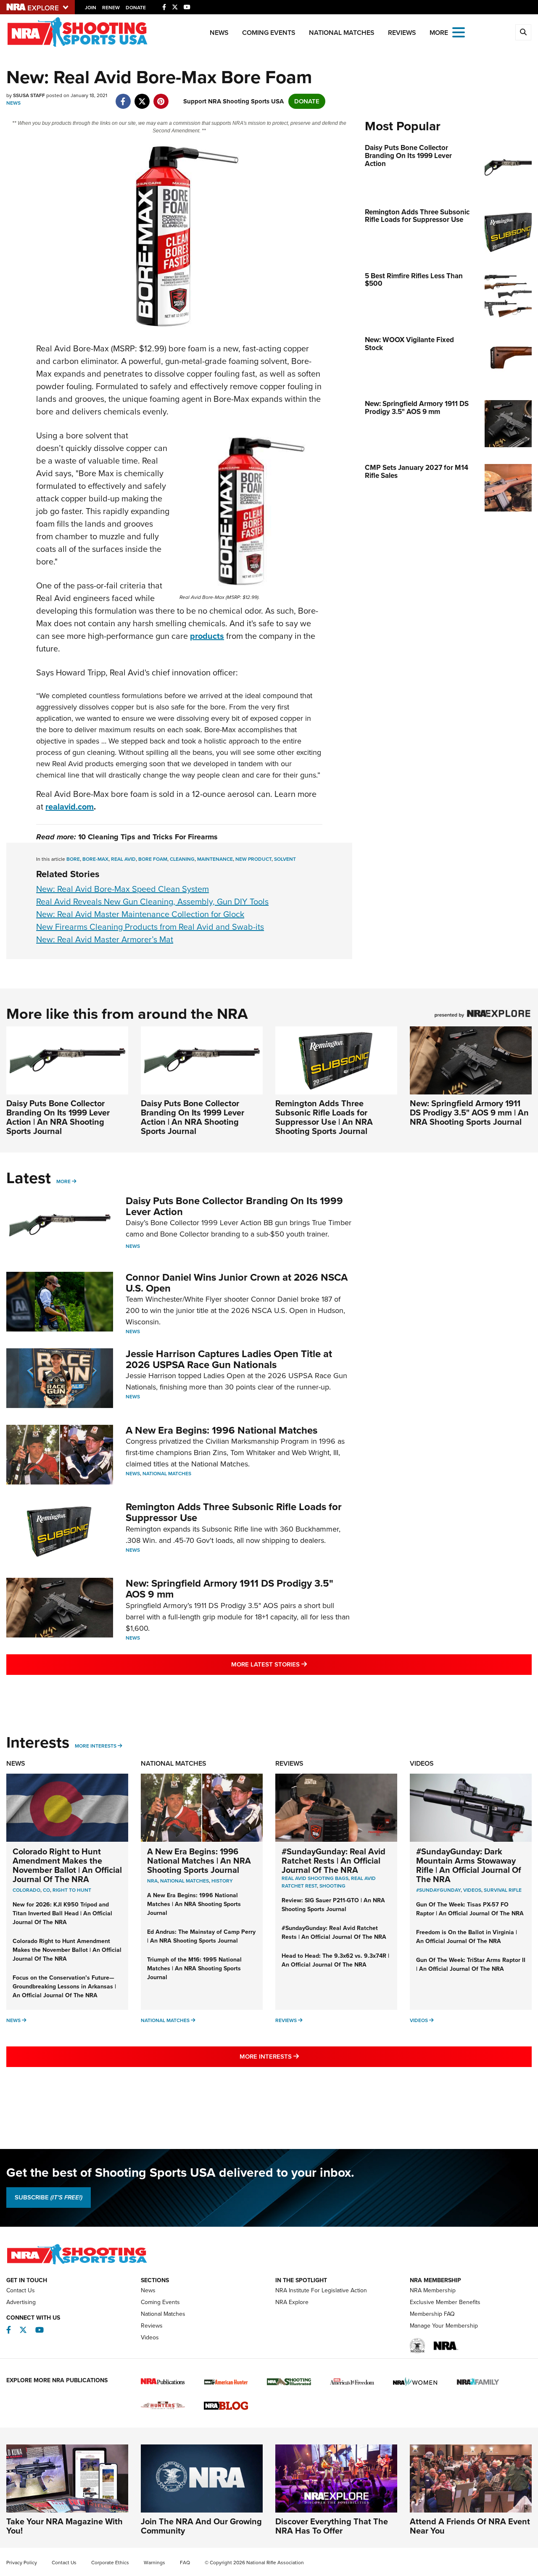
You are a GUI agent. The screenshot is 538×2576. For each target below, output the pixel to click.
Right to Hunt (72, 1890)
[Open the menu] (459, 32)
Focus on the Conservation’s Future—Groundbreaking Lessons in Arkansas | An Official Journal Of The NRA (64, 1987)
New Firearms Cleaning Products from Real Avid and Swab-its (150, 927)
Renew (111, 8)
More (63, 1181)
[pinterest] (161, 97)
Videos (422, 1763)
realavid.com (70, 807)
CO (46, 1890)
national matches (185, 1881)
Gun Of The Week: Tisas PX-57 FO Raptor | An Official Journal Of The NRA (470, 1909)
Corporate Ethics (110, 2563)
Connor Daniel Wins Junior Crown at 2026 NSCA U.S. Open (237, 1283)
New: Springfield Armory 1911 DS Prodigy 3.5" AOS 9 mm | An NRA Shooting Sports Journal (469, 1113)
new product (253, 859)
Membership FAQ (432, 2314)
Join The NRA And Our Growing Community (201, 2526)
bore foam (153, 859)
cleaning (182, 859)
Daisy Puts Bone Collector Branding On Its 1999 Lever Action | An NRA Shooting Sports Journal (58, 1117)
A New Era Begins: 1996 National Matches (222, 1430)
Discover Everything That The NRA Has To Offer (332, 2526)
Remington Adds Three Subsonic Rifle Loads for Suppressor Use (234, 1512)
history (222, 1881)
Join (91, 8)
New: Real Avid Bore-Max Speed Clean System (123, 889)
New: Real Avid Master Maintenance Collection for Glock (140, 914)
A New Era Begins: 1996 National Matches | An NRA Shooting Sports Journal (199, 1861)
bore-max (95, 859)
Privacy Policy (22, 2563)
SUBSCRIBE (49, 2197)
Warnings (154, 2563)
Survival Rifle (503, 1890)
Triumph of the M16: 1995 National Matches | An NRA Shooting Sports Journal (194, 1968)
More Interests (96, 1746)
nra (152, 1881)
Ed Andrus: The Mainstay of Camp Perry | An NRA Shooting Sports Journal (201, 1936)
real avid (123, 859)
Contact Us (21, 2290)
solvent (285, 859)
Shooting (332, 1886)
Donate (136, 8)
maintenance (215, 859)
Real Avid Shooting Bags (315, 1878)
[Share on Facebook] (123, 97)
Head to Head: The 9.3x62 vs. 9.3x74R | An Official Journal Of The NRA (335, 1960)
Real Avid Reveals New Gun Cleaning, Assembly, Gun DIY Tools (152, 902)
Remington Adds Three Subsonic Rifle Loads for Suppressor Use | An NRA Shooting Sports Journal (324, 1117)
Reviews (402, 33)
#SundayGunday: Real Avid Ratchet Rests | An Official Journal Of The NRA (334, 1861)
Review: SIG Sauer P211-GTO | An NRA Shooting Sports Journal (333, 1905)
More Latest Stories (303, 1664)
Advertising (21, 2302)
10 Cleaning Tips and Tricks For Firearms (148, 837)
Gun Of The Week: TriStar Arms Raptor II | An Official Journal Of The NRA (471, 1964)
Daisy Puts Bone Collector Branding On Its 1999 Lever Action (234, 1206)
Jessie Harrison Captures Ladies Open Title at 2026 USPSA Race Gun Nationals (229, 1359)
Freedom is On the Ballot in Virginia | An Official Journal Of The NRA (467, 1937)
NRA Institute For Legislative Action (321, 2290)
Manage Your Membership (444, 2326)
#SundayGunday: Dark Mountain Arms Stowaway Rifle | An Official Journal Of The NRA (469, 1865)
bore (73, 859)
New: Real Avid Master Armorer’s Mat (105, 939)
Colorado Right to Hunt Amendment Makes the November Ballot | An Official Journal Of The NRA (67, 1865)
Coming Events (269, 33)
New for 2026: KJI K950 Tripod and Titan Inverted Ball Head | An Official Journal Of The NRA (62, 1913)
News (219, 33)
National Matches (342, 33)
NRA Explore (292, 2302)
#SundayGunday (438, 1890)
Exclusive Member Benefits (445, 2302)
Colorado (26, 1890)
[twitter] (142, 97)
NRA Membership (433, 2290)
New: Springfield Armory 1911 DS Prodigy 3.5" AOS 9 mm (229, 1589)
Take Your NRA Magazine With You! (65, 2526)
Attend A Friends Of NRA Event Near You (470, 2526)
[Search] (523, 32)
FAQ (185, 2563)
